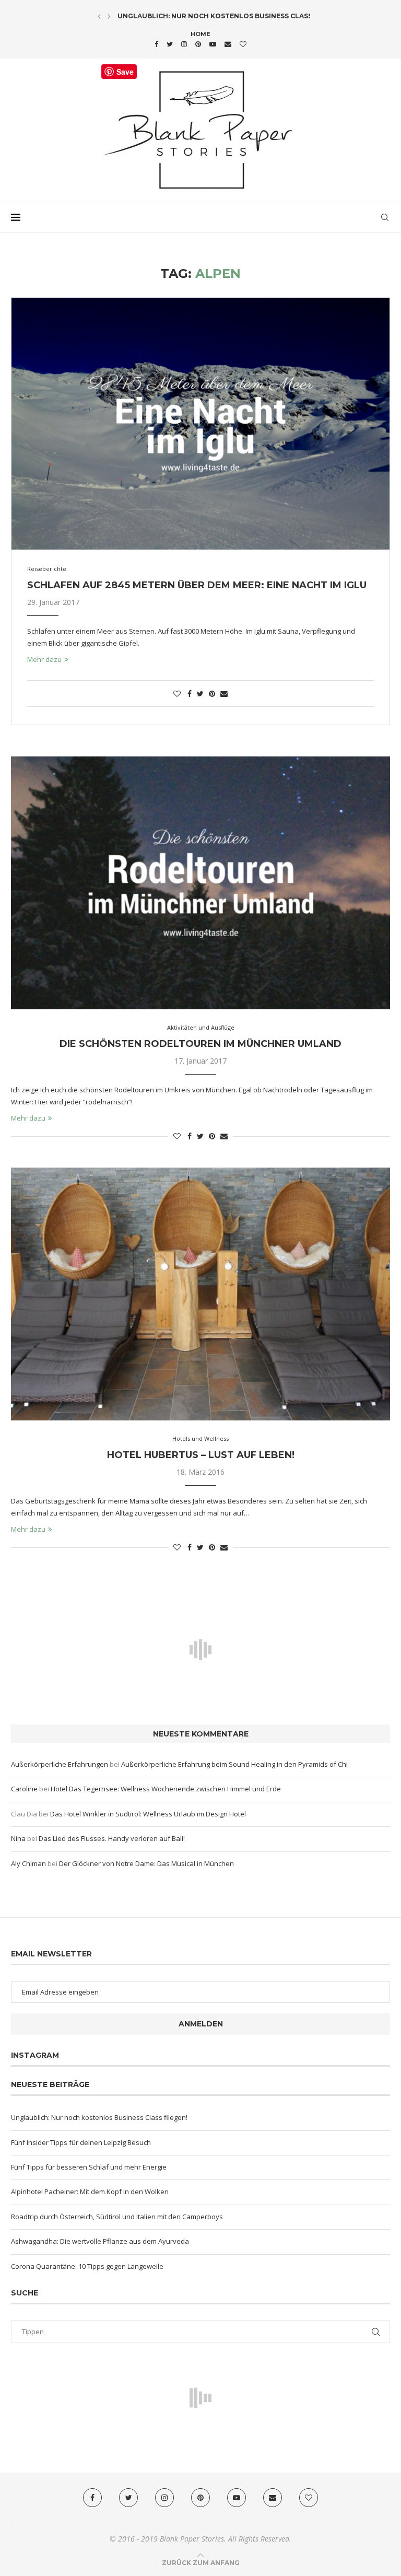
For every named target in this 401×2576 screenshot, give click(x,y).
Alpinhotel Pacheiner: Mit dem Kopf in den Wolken (90, 2192)
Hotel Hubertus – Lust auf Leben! (201, 1455)
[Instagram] (184, 44)
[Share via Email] (224, 693)
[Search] (385, 217)
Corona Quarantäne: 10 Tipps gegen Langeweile (87, 2266)
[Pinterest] (198, 44)
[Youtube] (213, 44)
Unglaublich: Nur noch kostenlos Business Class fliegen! (231, 16)
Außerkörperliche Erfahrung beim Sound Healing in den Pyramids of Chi (234, 1764)
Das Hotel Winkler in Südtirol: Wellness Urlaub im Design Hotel (148, 1814)
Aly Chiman (28, 1863)
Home (200, 34)
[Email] (228, 44)
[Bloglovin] (243, 44)
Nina (18, 1838)
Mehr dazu (44, 659)
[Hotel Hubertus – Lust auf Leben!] (200, 1294)
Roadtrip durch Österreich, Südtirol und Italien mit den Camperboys (117, 2217)
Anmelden (201, 2024)
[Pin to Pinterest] (212, 693)
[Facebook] (156, 44)
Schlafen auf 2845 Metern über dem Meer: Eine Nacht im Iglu (197, 585)
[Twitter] (170, 44)
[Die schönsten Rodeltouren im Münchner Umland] (200, 883)
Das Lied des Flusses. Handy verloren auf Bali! (112, 1838)
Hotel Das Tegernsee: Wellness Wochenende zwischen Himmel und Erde (166, 1789)
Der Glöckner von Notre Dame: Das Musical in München (146, 1863)
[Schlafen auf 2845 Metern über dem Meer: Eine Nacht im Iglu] (200, 424)
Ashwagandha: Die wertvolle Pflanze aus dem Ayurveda (100, 2241)
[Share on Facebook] (190, 693)
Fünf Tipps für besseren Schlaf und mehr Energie (89, 2167)
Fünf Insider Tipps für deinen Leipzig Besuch (81, 2142)
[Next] (109, 16)
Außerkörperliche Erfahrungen (60, 1764)
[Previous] (99, 16)
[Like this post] (177, 693)
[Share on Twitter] (200, 693)
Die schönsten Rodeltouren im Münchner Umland (200, 1044)
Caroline (24, 1789)
